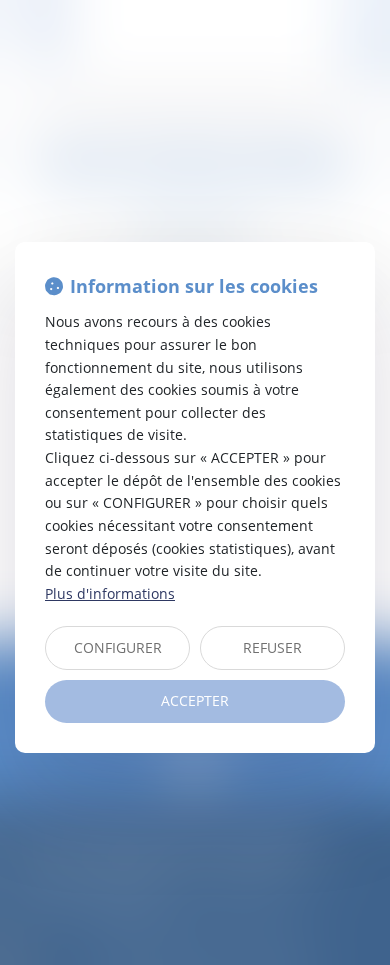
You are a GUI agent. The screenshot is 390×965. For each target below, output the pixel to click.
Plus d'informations (110, 593)
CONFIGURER (118, 647)
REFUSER (272, 647)
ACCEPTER (195, 700)
